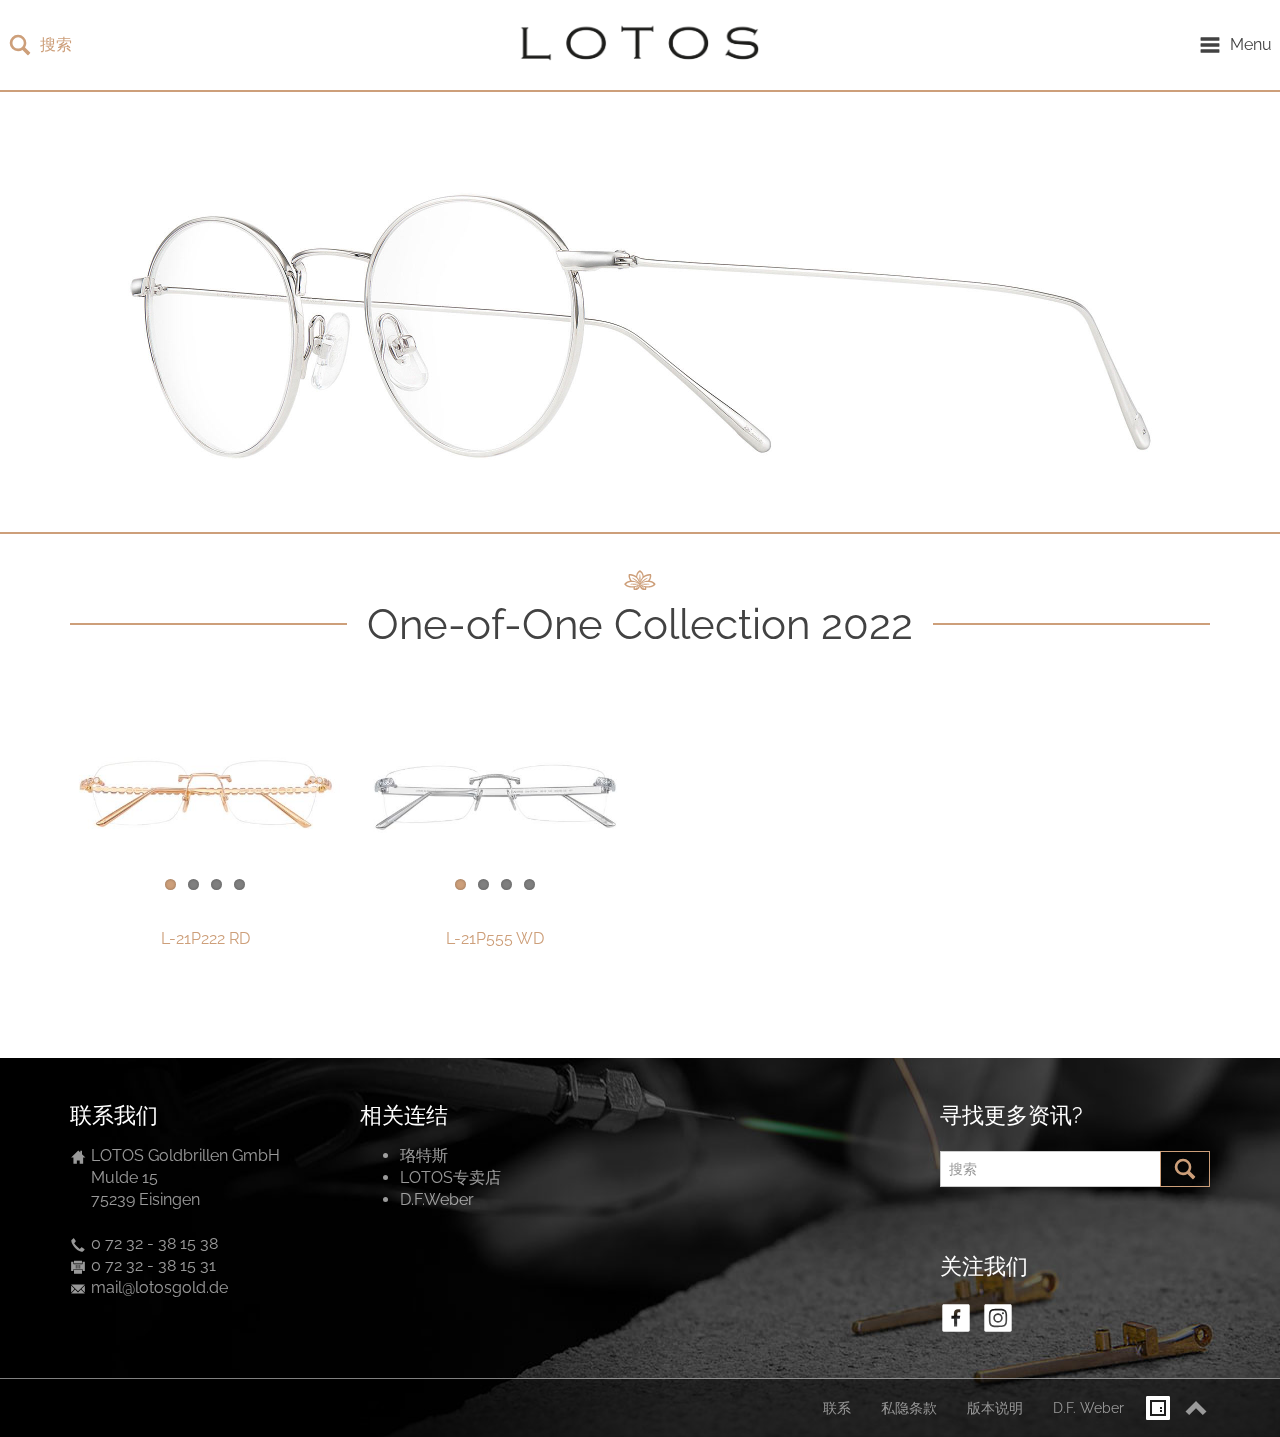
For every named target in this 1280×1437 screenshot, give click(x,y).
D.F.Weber (437, 1199)
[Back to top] (1196, 1408)
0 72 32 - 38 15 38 (154, 1243)
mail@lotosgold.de (159, 1287)
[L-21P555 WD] (495, 795)
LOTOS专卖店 (450, 1177)
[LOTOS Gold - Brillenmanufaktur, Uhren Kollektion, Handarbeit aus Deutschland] (635, 45)
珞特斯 (424, 1155)
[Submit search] (1185, 1169)
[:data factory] (1158, 1408)
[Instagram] (998, 1318)
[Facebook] (956, 1318)
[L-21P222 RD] (205, 795)
